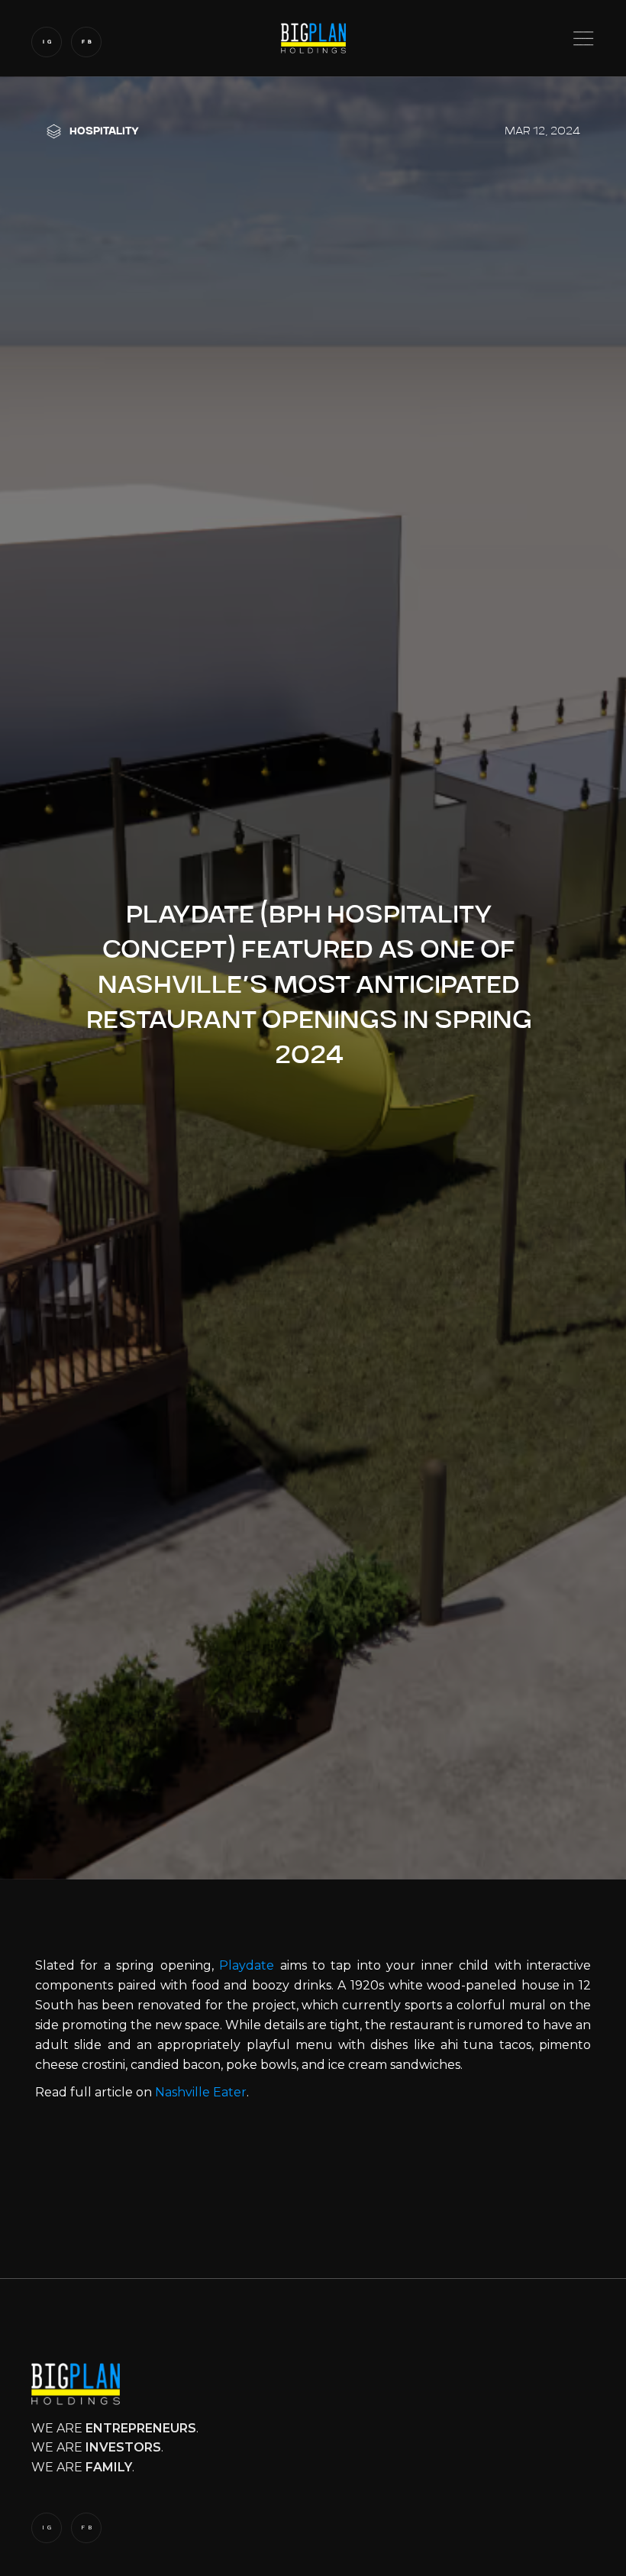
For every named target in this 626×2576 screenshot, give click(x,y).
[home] (313, 38)
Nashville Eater (201, 2092)
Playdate (247, 1965)
